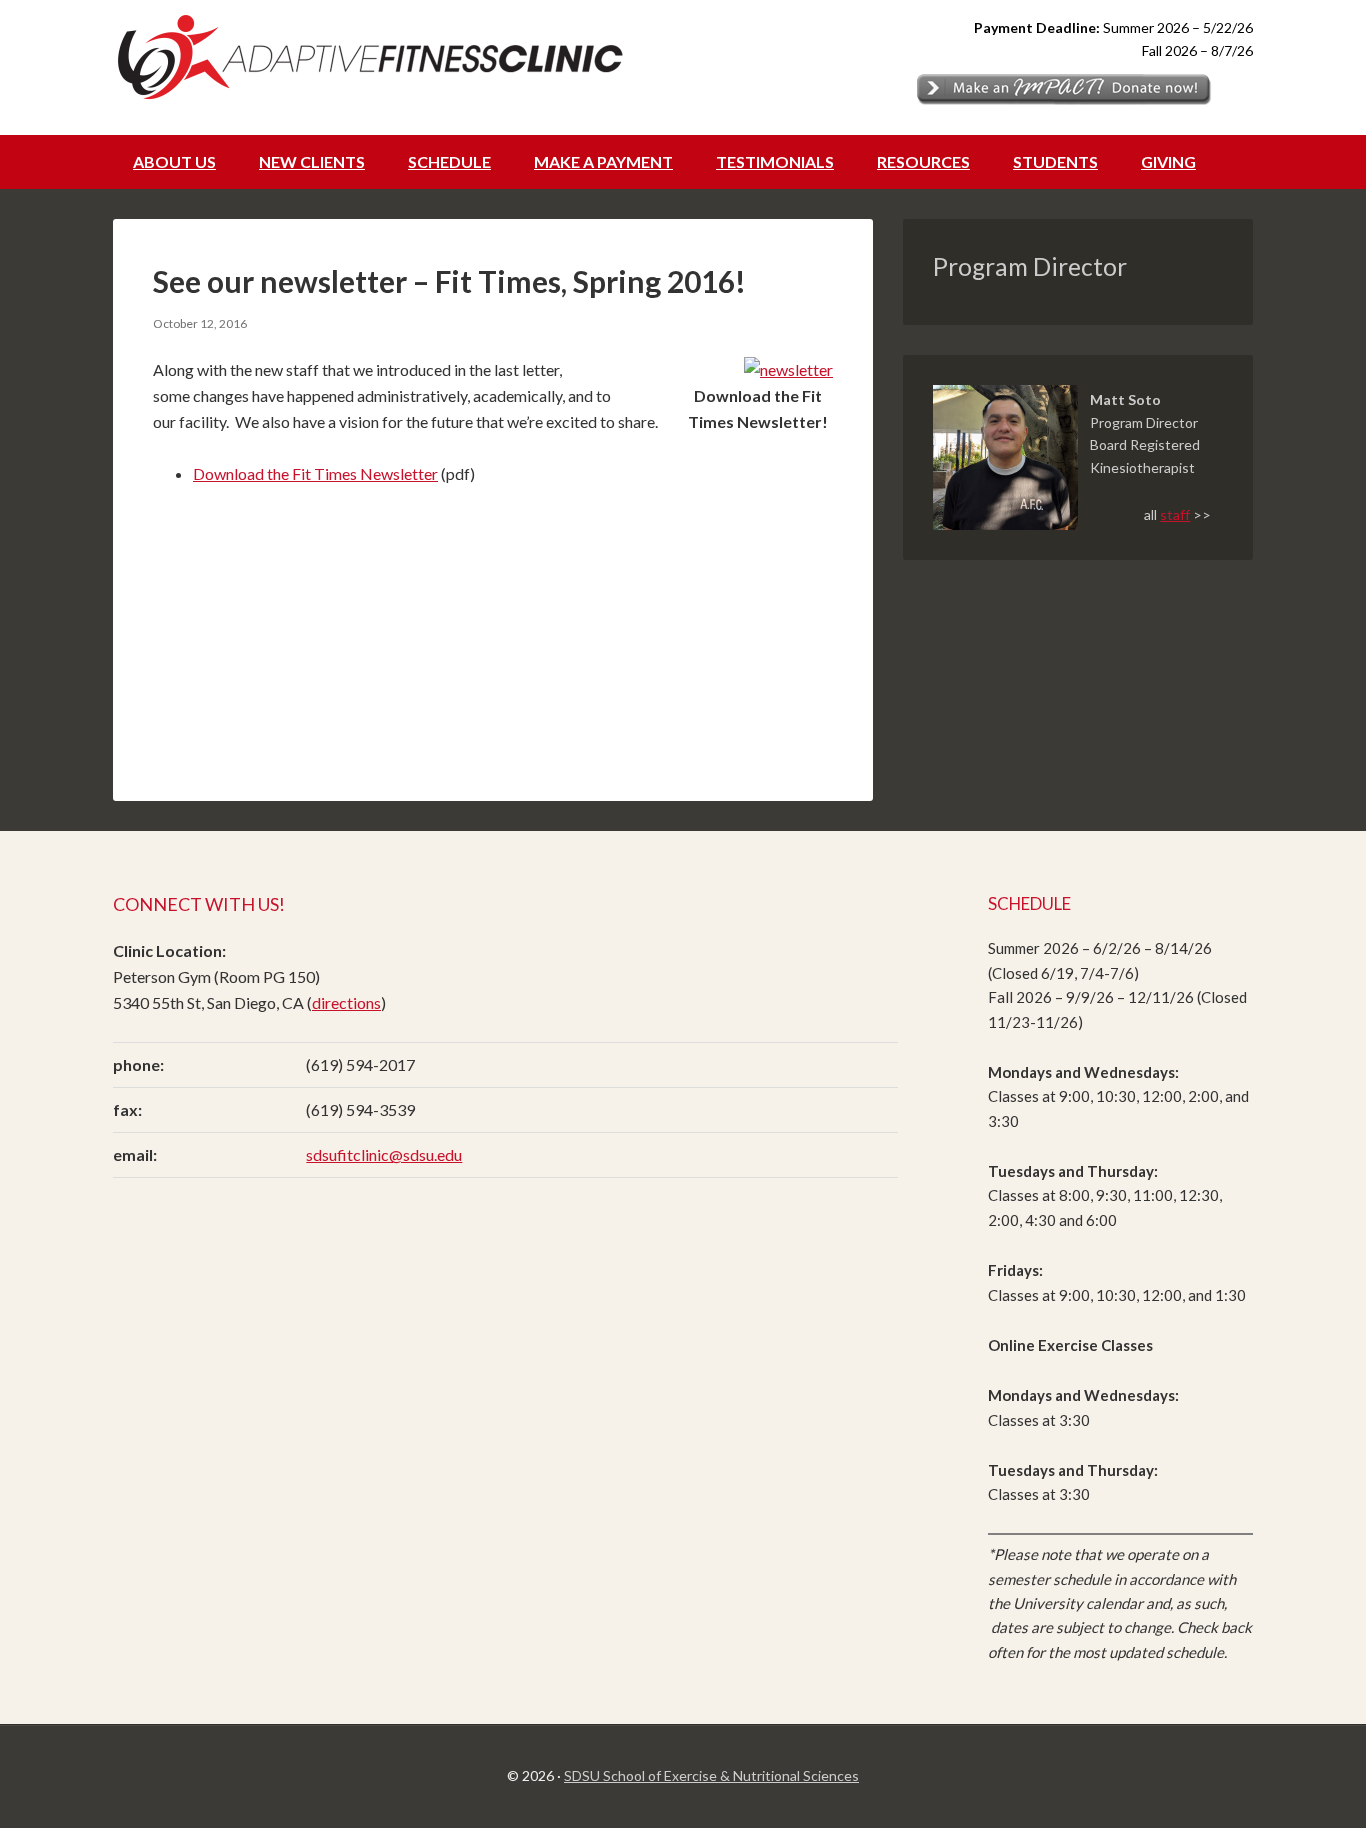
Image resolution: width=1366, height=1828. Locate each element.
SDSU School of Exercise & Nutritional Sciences (711, 1775)
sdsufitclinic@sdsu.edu (384, 1154)
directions (346, 1002)
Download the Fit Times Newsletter (315, 473)
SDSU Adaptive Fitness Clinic (383, 55)
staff (1175, 514)
